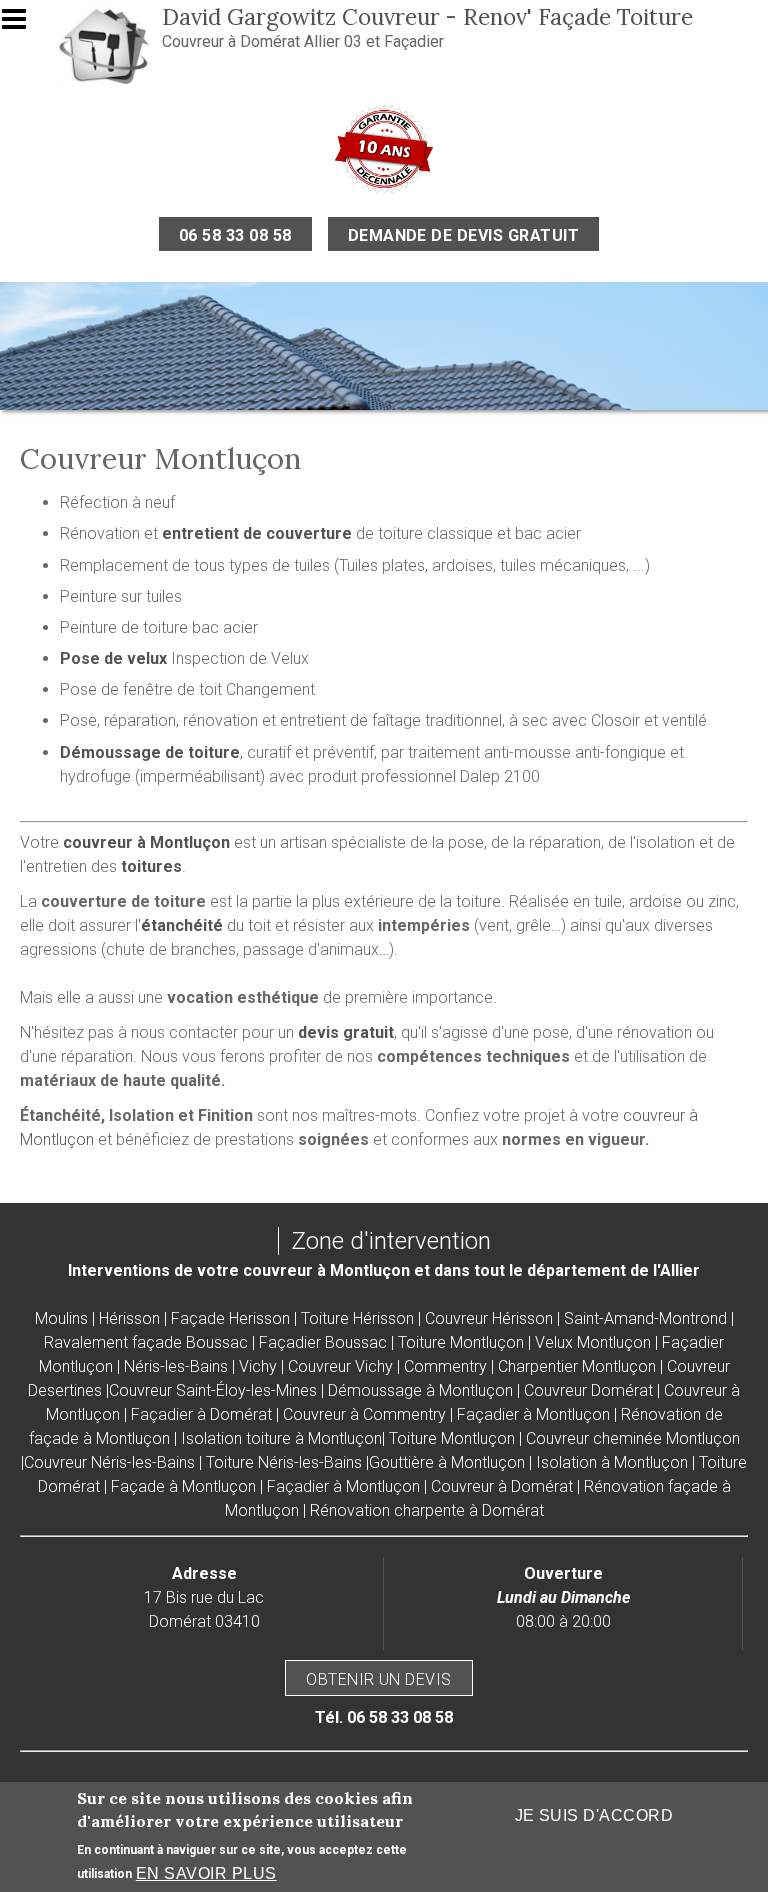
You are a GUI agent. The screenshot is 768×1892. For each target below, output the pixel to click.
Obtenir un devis (379, 1679)
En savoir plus (206, 1873)
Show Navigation (23, 25)
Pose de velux (113, 658)
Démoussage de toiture (150, 752)
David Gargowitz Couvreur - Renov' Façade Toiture (427, 16)
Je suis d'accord (594, 1815)
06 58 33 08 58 (235, 235)
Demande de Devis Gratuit (464, 235)
